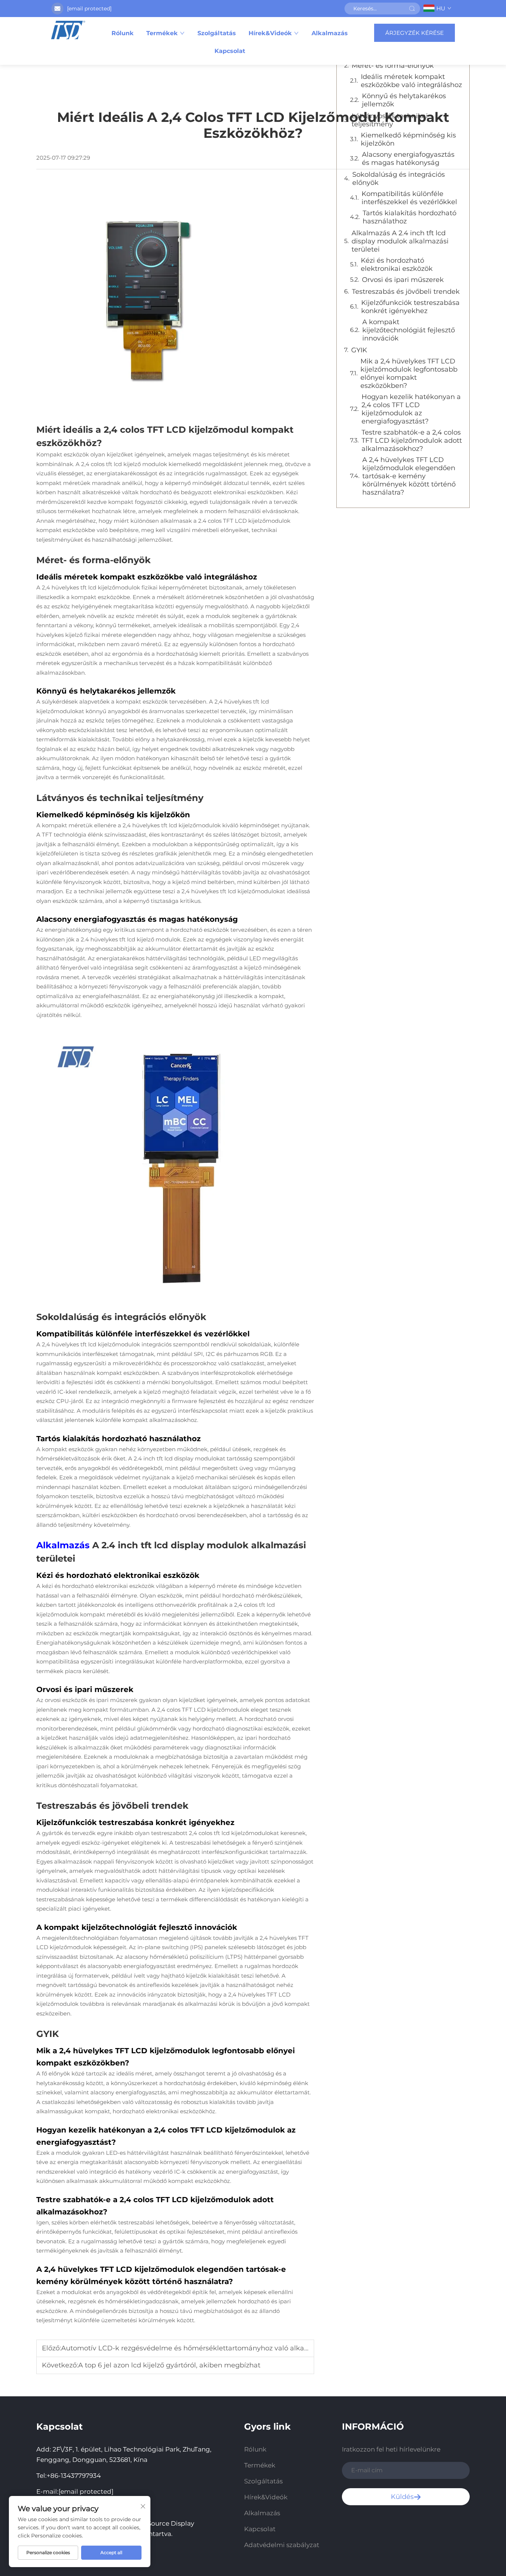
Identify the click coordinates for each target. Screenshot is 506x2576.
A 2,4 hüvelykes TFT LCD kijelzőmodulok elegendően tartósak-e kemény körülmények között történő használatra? (409, 476)
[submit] (412, 9)
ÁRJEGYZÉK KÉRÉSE (415, 33)
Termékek (162, 33)
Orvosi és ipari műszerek (403, 280)
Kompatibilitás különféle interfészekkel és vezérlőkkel (409, 198)
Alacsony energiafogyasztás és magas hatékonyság (408, 159)
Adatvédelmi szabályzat (282, 2545)
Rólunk (123, 33)
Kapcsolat (230, 51)
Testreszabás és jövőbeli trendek (406, 292)
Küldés (402, 2497)
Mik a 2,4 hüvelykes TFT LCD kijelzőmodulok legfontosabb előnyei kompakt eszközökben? (409, 373)
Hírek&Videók (270, 33)
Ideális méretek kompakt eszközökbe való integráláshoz (411, 81)
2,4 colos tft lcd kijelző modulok (125, 464)
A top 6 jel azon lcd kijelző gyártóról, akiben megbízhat (169, 2365)
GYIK (359, 350)
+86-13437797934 (74, 2476)
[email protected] (89, 9)
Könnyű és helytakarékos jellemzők (404, 100)
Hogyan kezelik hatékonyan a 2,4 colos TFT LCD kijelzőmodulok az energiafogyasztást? (411, 409)
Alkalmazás (330, 33)
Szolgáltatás (217, 33)
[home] (68, 30)
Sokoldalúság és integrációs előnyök (399, 179)
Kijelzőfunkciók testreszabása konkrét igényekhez (410, 307)
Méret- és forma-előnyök (393, 66)
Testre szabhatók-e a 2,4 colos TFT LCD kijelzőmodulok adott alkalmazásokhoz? (412, 441)
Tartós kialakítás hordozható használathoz (410, 217)
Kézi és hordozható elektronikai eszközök (397, 265)
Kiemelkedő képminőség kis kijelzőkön (408, 139)
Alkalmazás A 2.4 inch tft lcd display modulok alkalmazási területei (400, 241)
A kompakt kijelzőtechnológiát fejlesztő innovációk (409, 330)
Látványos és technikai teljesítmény (390, 120)
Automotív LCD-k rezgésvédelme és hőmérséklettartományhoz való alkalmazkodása (203, 2348)
